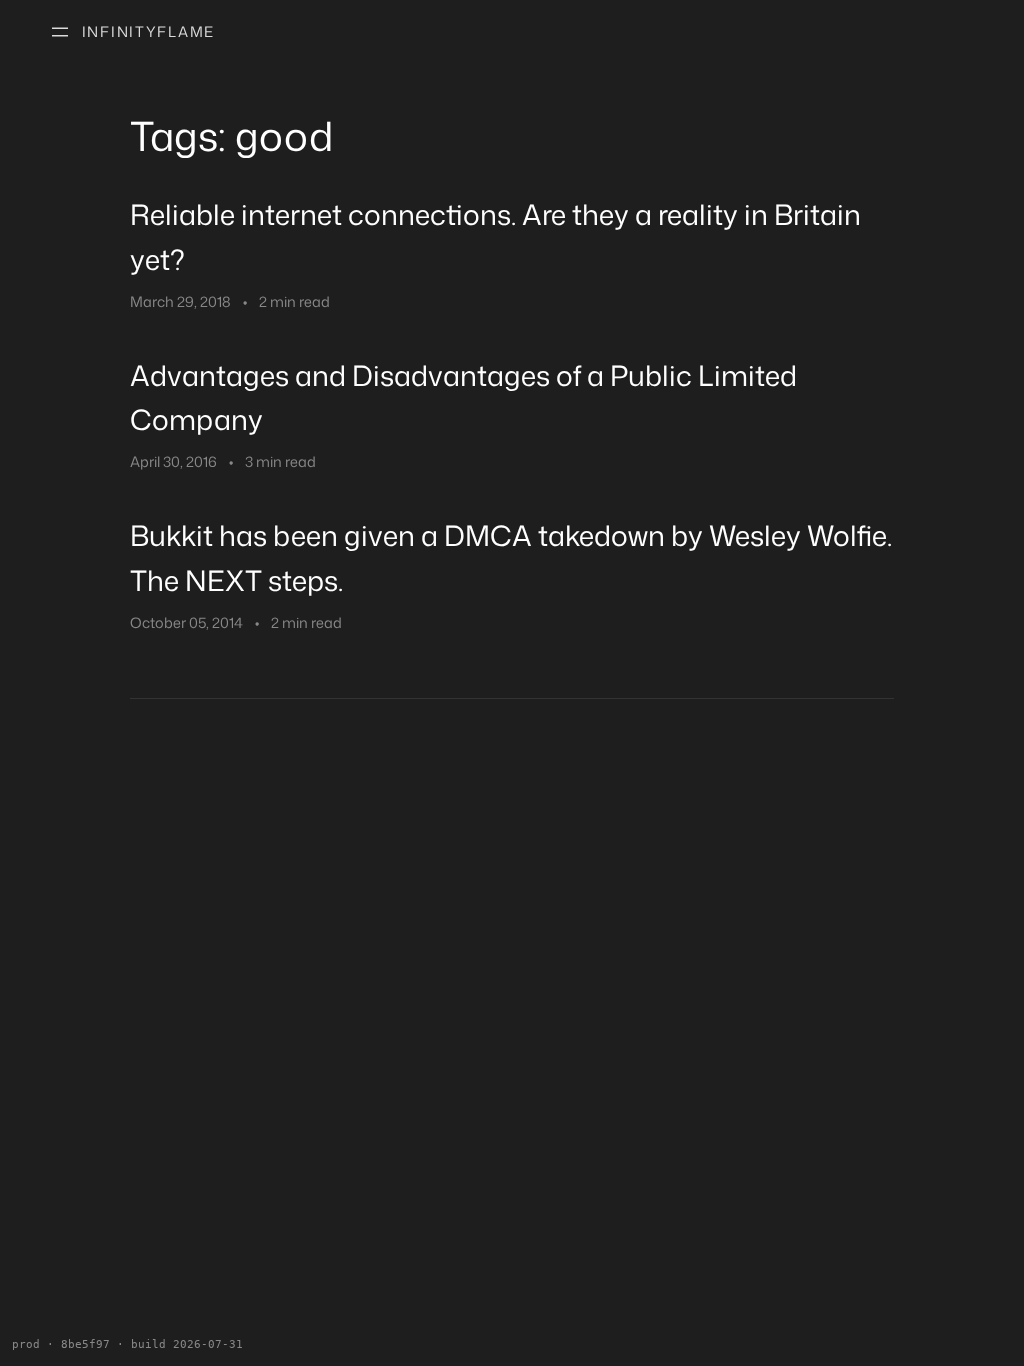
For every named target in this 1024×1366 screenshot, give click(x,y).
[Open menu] (60, 32)
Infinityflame (148, 31)
